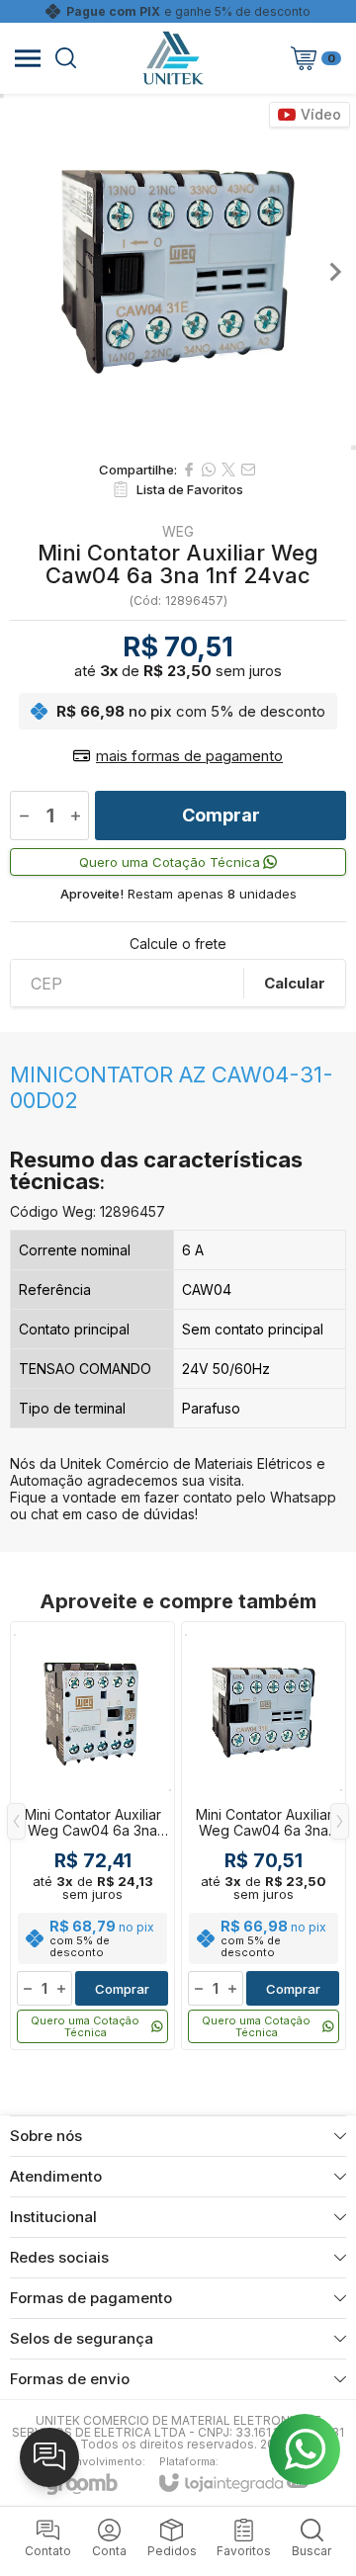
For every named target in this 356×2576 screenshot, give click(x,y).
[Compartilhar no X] (228, 470)
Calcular (295, 983)
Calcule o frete (178, 944)
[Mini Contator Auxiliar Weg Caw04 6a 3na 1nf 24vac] (92, 1836)
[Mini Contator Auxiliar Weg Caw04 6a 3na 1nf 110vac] (264, 1836)
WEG (178, 532)
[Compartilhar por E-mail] (248, 470)
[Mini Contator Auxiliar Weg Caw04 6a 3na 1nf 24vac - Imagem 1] (178, 272)
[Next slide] (334, 272)
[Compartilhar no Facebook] (189, 470)
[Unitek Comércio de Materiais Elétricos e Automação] (173, 58)
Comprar (221, 815)
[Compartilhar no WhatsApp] (209, 470)
